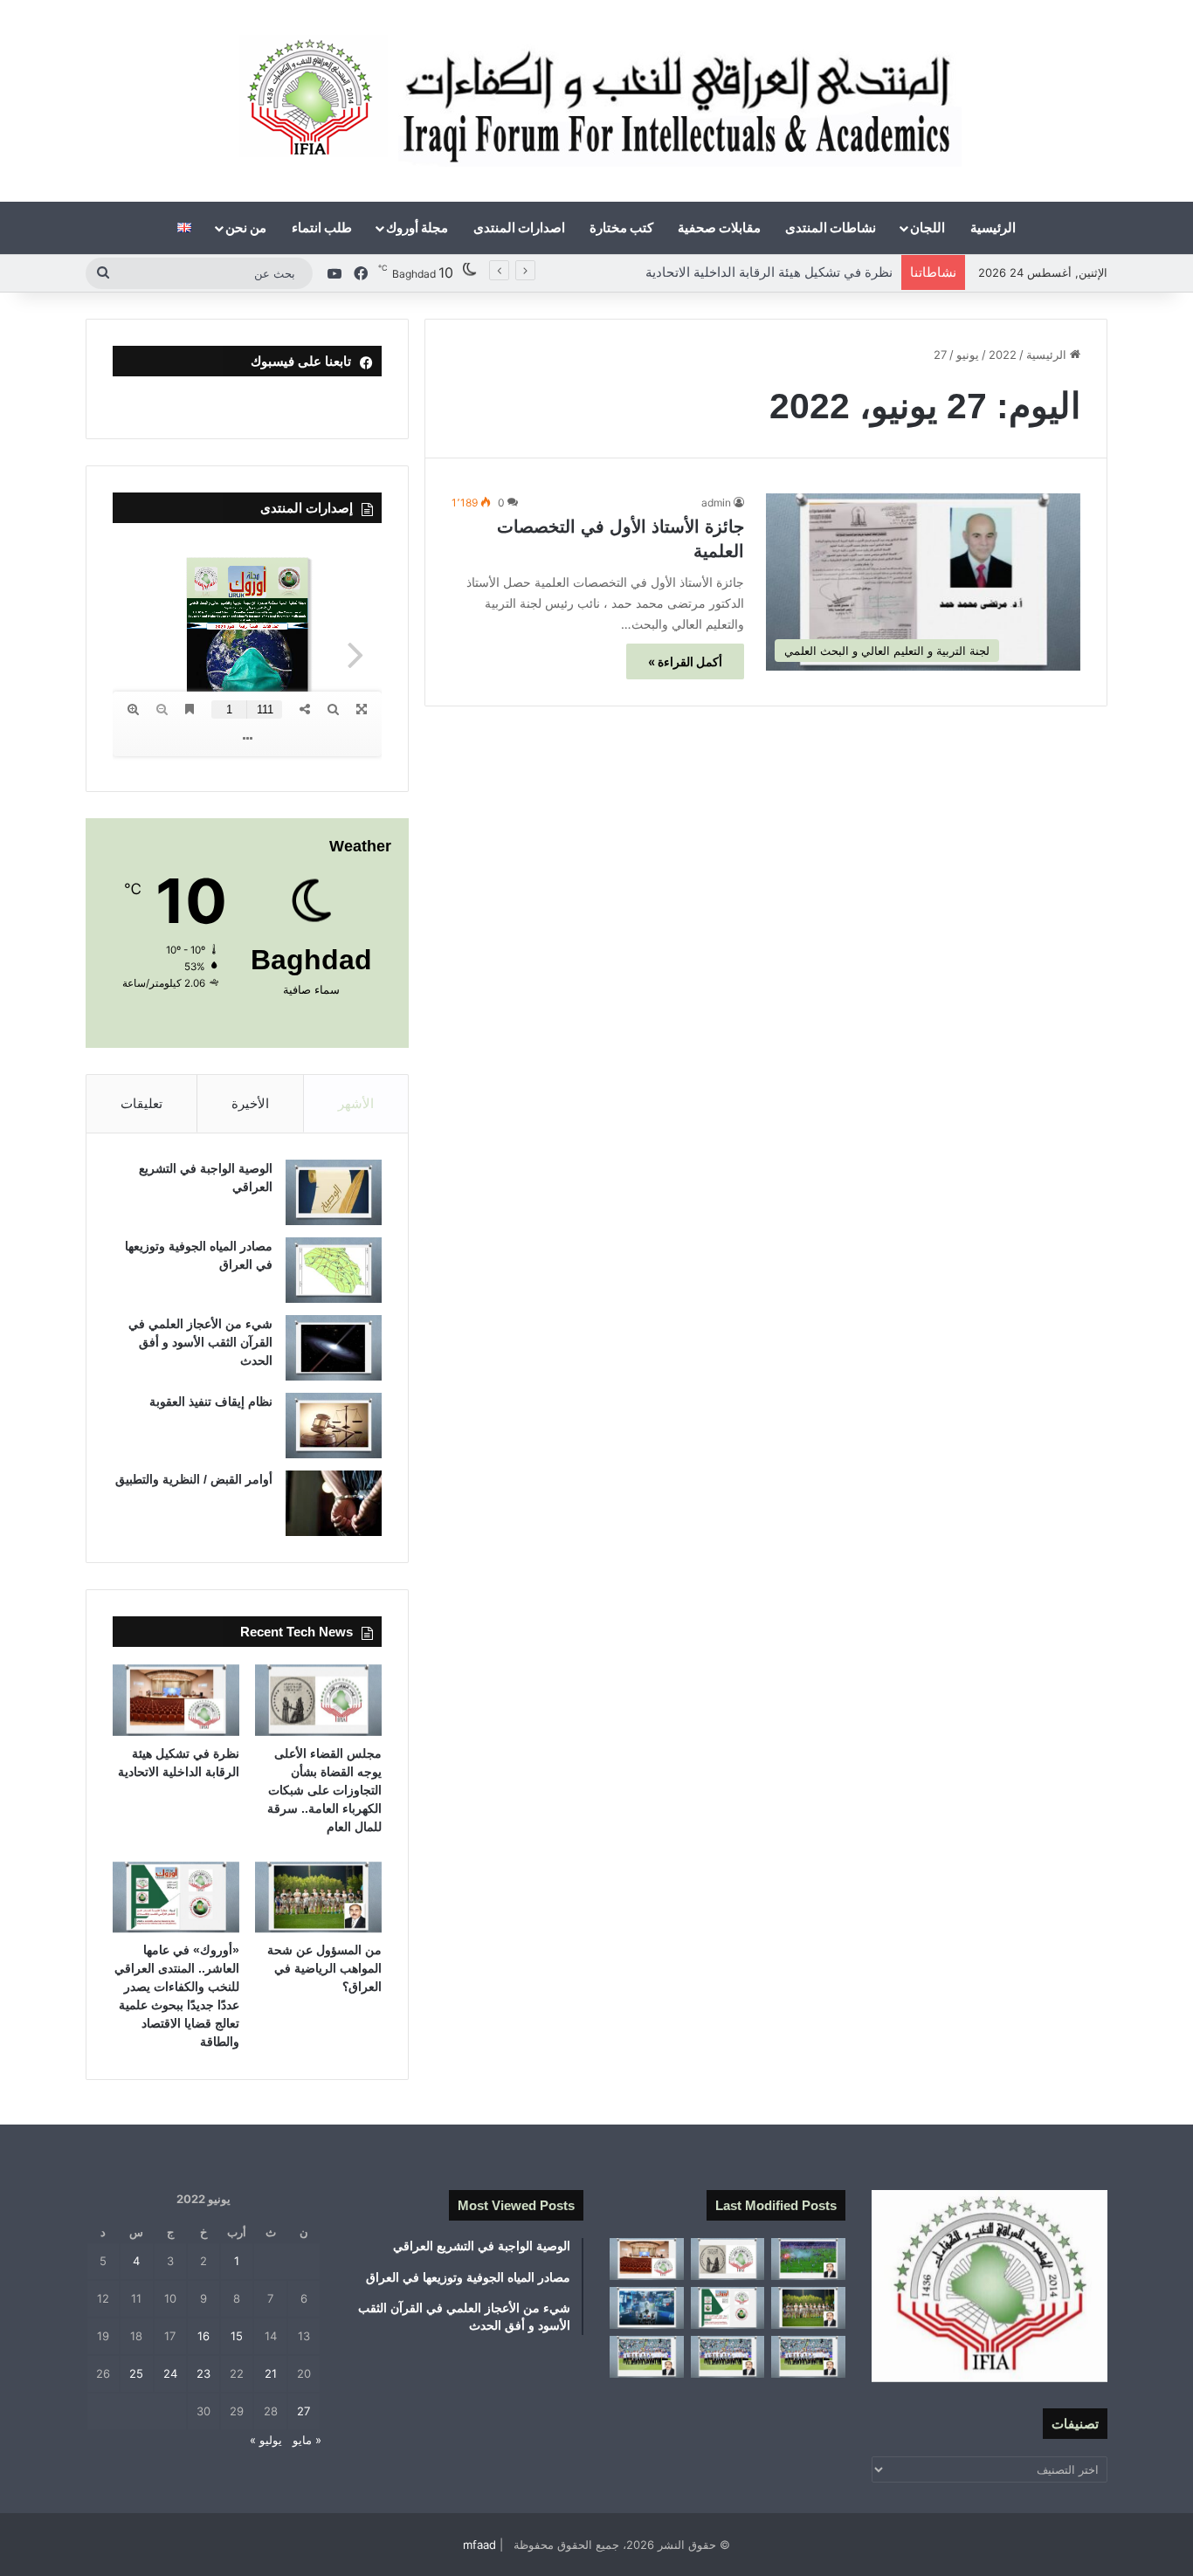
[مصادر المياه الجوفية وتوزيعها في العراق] (334, 1270)
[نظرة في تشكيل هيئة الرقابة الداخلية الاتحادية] (176, 1700)
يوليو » (266, 2440)
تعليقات (141, 1103)
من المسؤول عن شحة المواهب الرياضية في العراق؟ (750, 272)
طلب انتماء (322, 227)
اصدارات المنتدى (519, 227)
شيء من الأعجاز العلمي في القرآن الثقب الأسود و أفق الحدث (200, 1342)
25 (136, 2373)
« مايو (307, 2440)
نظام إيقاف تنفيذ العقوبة (211, 1402)
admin (716, 503)
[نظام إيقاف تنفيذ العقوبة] (334, 1426)
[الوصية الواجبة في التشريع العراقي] (334, 1192)
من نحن (246, 227)
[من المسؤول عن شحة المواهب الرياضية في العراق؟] (318, 1898)
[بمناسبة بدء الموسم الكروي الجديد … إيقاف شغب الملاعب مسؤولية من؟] (808, 2259)
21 (271, 2373)
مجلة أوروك (417, 227)
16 (203, 2336)
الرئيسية (993, 227)
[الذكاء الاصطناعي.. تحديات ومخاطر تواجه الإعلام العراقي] (647, 2308)
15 (237, 2336)
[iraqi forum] (597, 101)
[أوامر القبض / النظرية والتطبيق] (334, 1503)
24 (170, 2373)
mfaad (479, 2545)
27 (303, 2411)
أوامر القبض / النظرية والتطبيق (194, 1479)
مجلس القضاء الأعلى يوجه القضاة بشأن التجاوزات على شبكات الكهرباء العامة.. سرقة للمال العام (324, 1790)
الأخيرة (250, 1103)
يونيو (968, 355)
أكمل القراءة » (685, 661)
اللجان (928, 227)
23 (203, 2373)
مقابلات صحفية (719, 227)
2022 (1003, 355)
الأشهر (356, 1103)
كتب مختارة (621, 227)
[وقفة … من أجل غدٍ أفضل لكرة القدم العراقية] (808, 2357)
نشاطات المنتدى (831, 227)
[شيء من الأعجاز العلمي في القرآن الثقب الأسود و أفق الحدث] (334, 1348)
